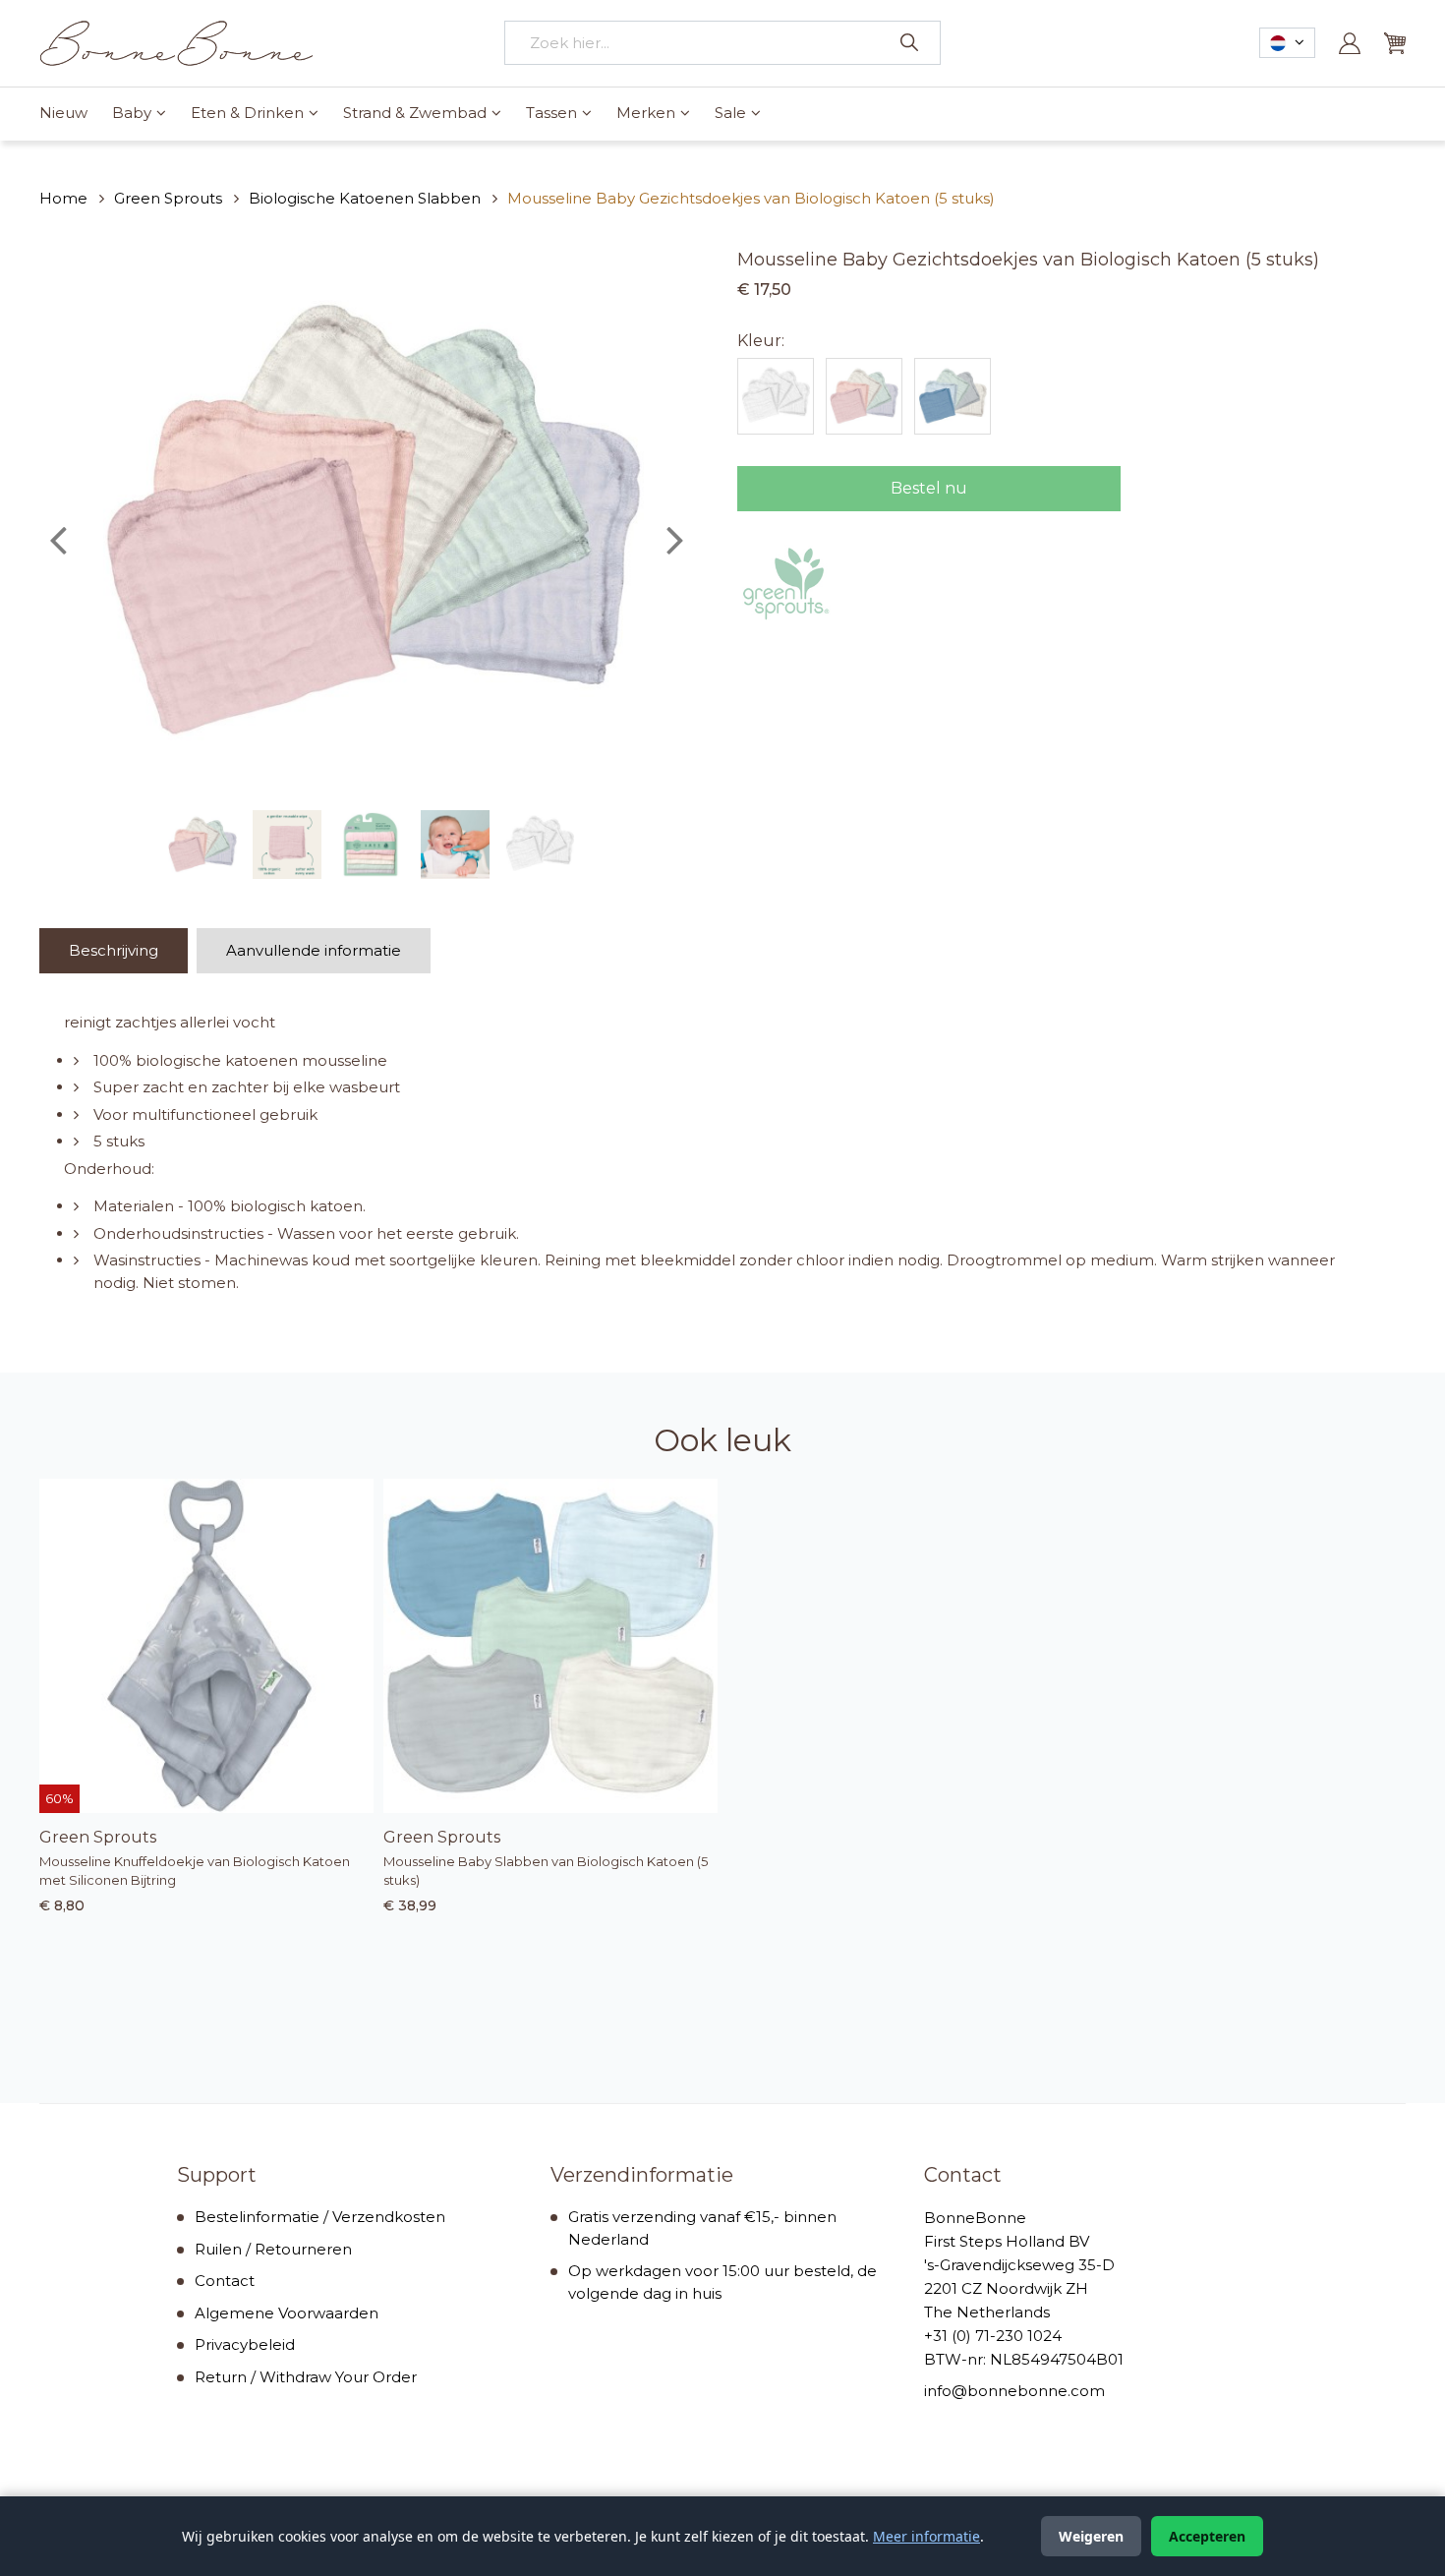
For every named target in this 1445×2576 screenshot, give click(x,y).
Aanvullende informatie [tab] (314, 950)
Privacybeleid (245, 2344)
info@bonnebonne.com (1014, 2391)
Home (63, 198)
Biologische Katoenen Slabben (365, 198)
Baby (132, 113)
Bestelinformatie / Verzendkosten (320, 2217)
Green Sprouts (168, 198)
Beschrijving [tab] (114, 950)
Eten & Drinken (247, 113)
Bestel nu (929, 488)
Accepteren (1207, 2536)
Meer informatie (926, 2536)
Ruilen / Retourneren (273, 2249)
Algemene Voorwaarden (287, 2313)
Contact (225, 2281)
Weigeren (1091, 2536)
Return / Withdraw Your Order (306, 2377)
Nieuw (63, 113)
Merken (646, 113)
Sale (730, 113)
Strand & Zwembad (415, 113)
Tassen (551, 113)
